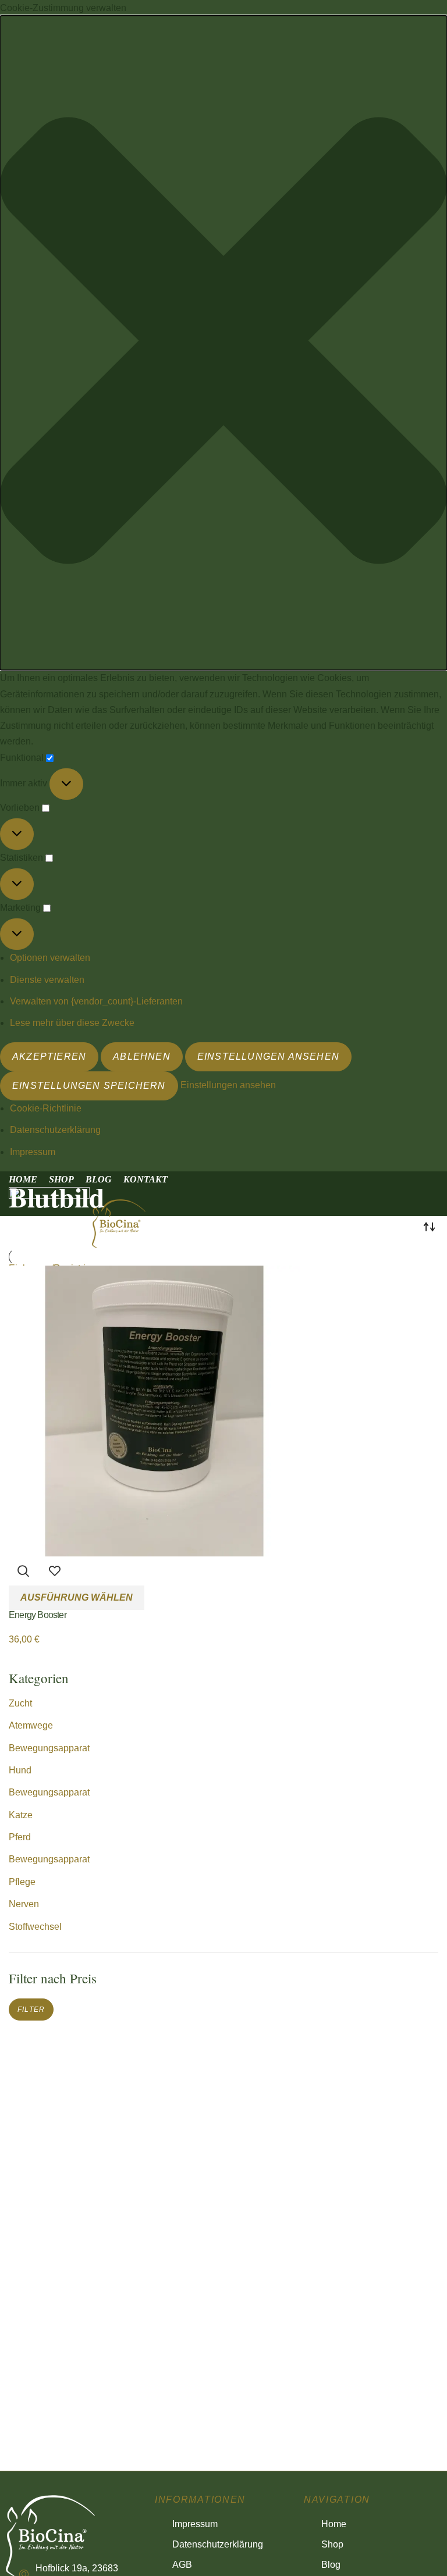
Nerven (24, 1904)
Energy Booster (38, 1615)
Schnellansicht (23, 1571)
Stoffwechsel (35, 1927)
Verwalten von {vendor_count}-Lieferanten (96, 1001)
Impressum (33, 1152)
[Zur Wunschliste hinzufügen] (55, 1571)
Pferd (20, 1837)
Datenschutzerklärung (55, 1130)
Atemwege (31, 1725)
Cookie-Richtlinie (46, 1108)
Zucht (20, 1703)
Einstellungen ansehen (268, 1057)
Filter (31, 2010)
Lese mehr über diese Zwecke (72, 1023)
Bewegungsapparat (49, 1748)
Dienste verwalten (47, 980)
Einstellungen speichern (89, 1086)
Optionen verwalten (50, 958)
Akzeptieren (49, 1057)
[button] (223, 343)
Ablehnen (142, 1057)
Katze (21, 1815)
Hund (20, 1770)
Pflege (22, 1882)
